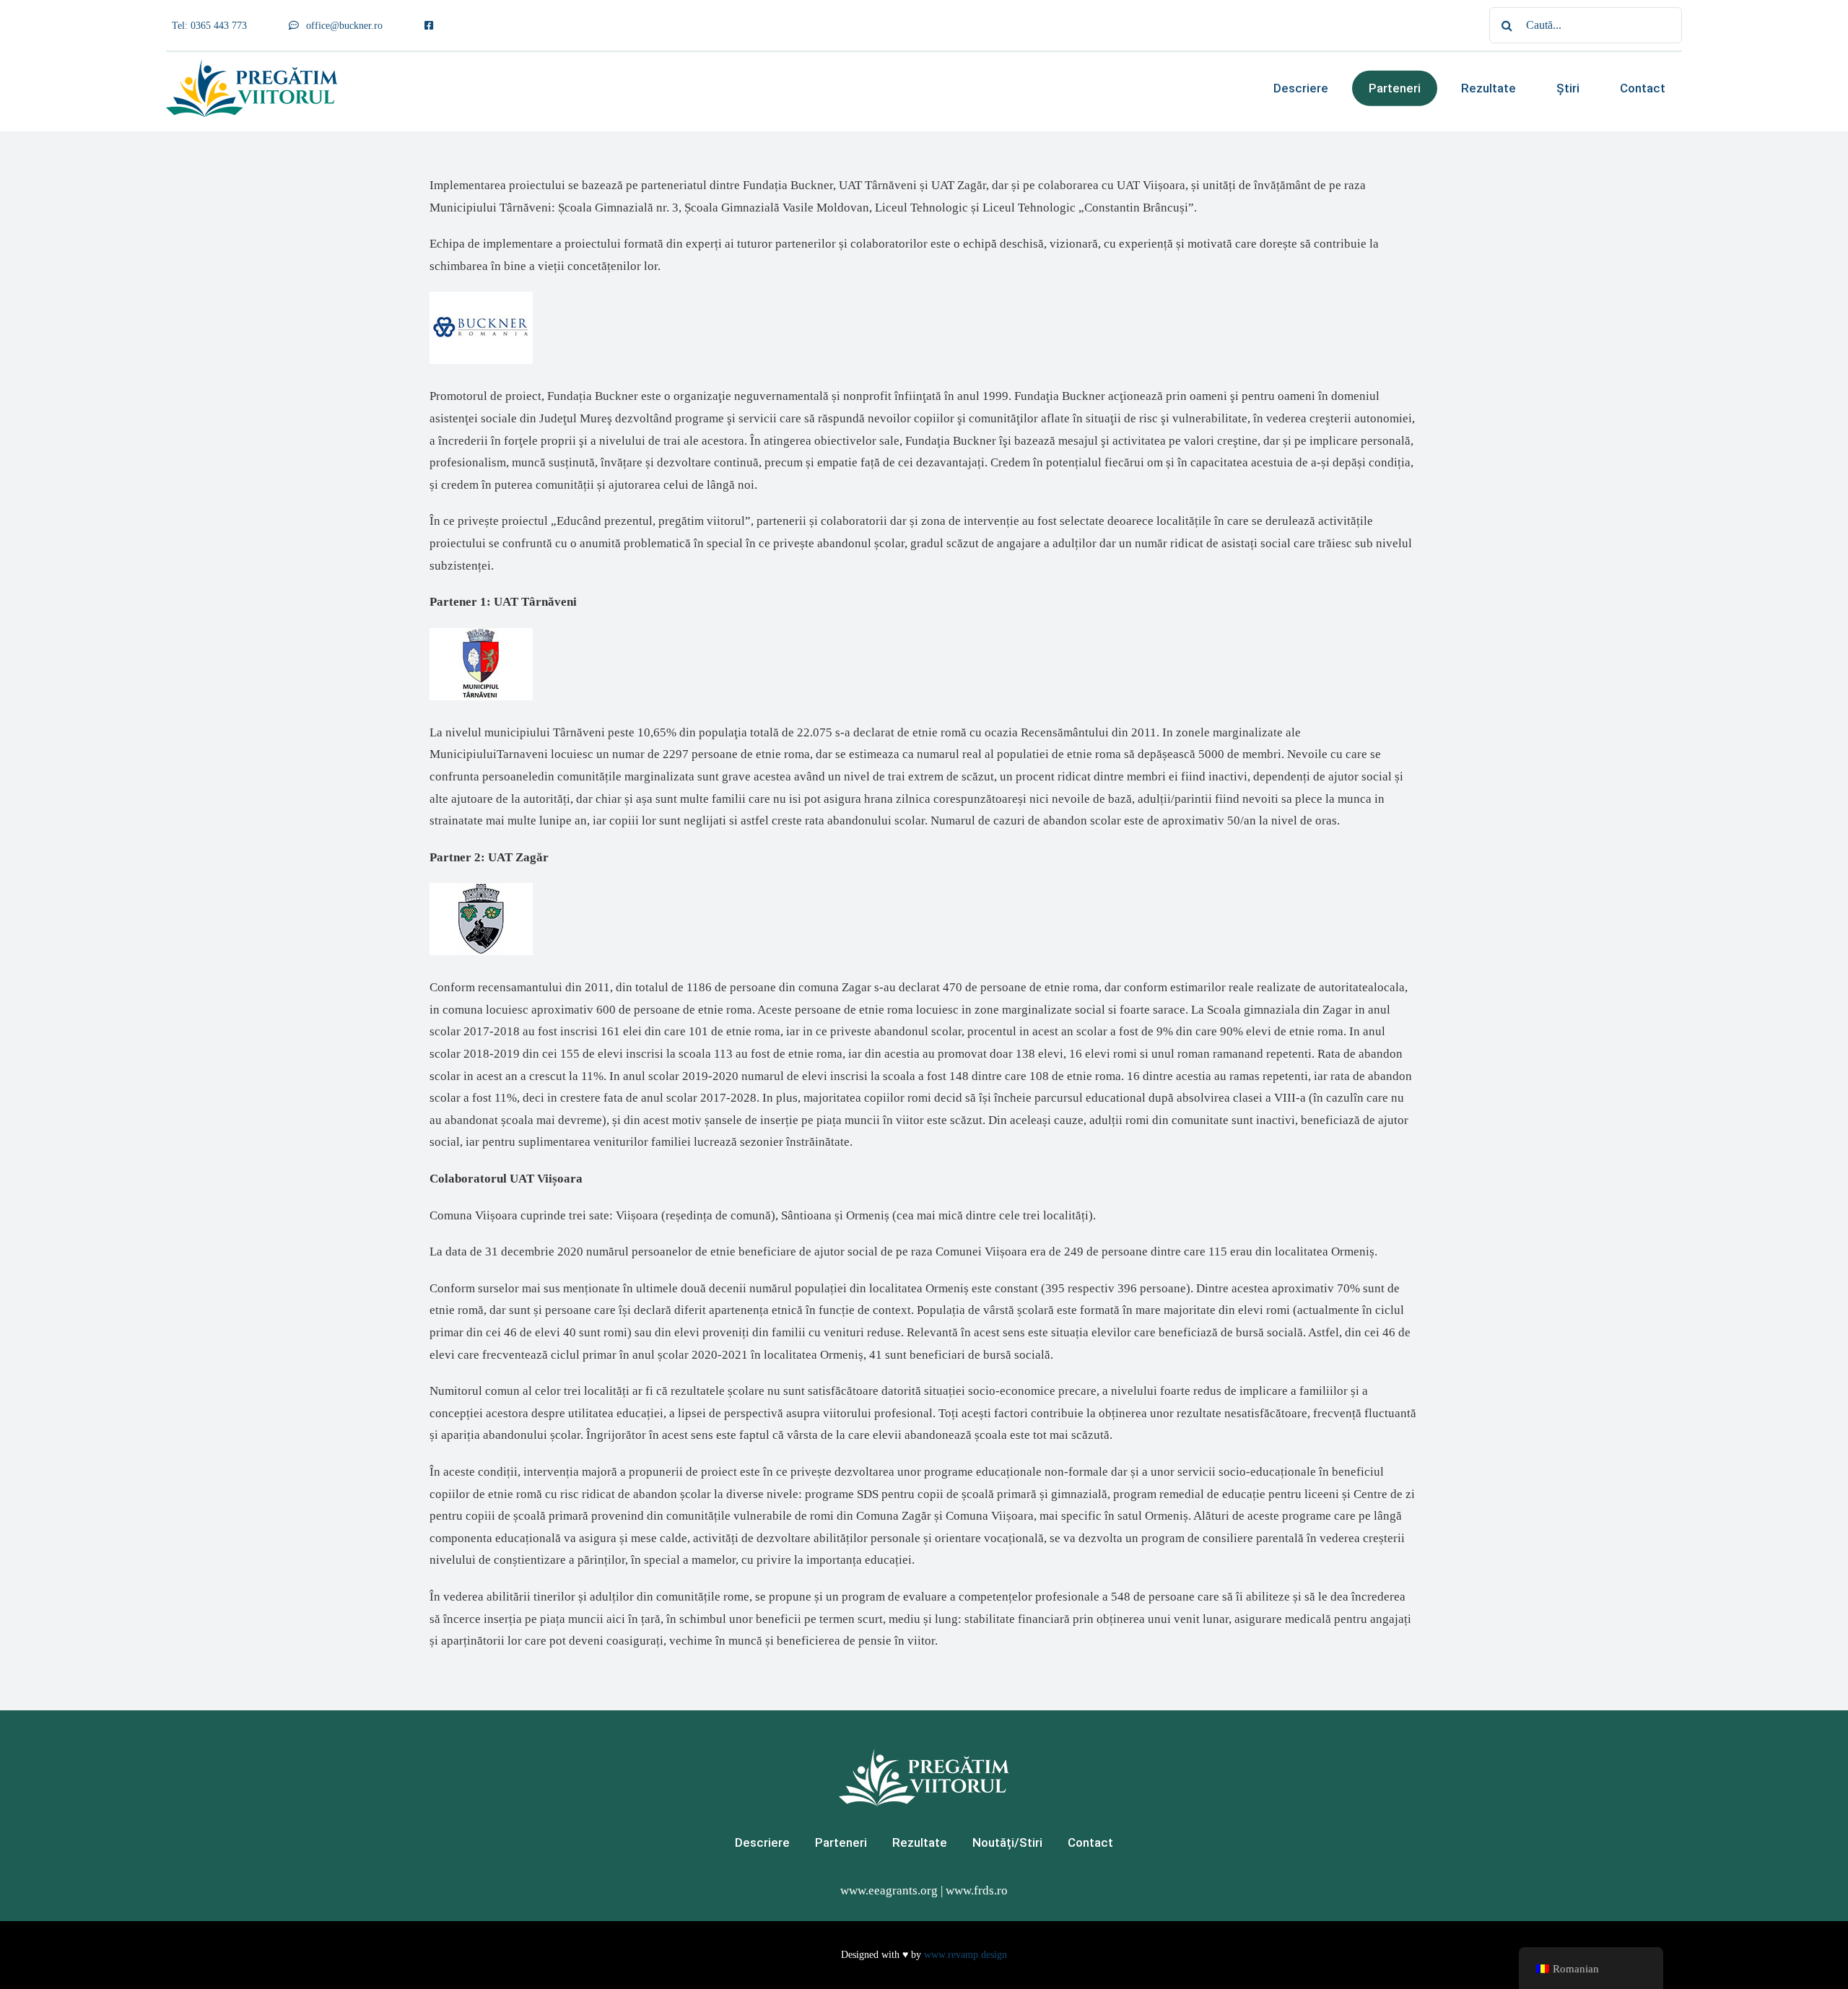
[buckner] (481, 298)
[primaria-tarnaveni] (481, 634)
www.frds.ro (977, 1890)
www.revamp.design (966, 1955)
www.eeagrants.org (889, 1890)
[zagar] (481, 889)
